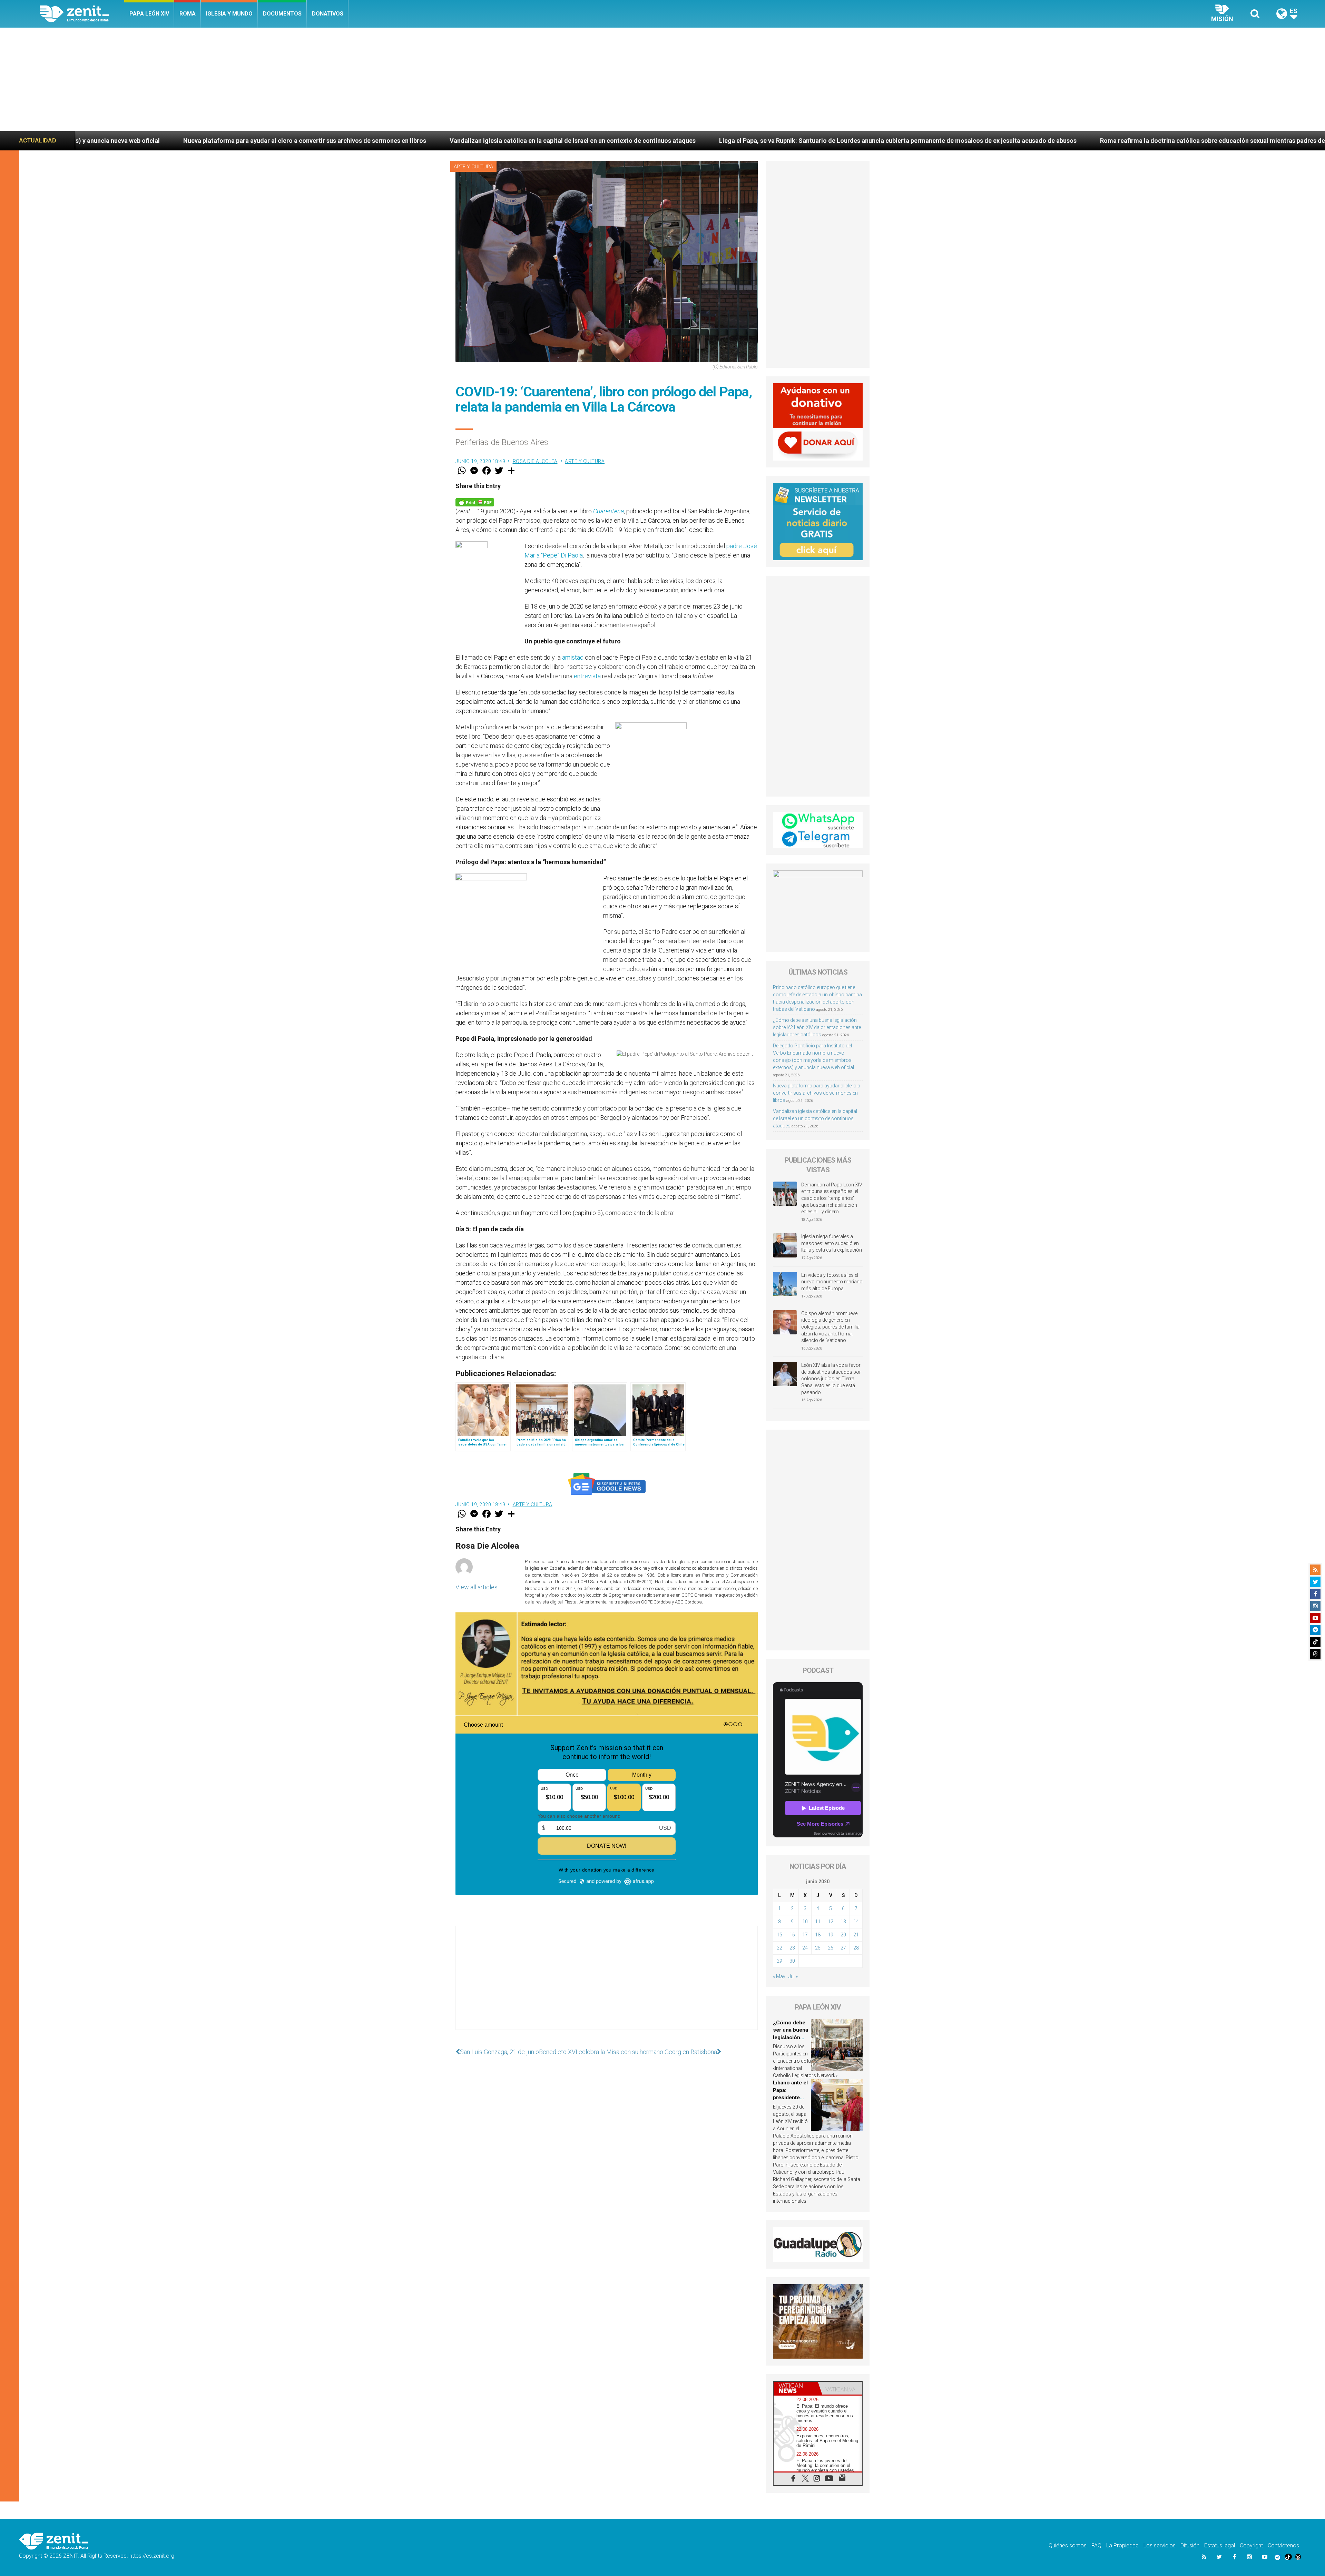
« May (779, 1976)
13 (843, 1922)
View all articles (477, 1587)
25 (818, 1948)
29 (779, 1961)
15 (779, 1935)
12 (831, 1922)
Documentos (282, 14)
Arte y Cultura (473, 167)
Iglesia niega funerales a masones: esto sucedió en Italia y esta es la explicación (832, 1243)
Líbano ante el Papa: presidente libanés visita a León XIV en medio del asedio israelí (868, 141)
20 (843, 1935)
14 (856, 1922)
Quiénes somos (1068, 2545)
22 (779, 1948)
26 (831, 1948)
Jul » (793, 1976)
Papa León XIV (149, 14)
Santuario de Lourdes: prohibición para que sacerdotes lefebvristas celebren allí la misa (1136, 141)
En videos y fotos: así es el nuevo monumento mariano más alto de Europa (832, 1282)
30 (792, 1961)
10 (805, 1922)
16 (792, 1935)
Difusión (1190, 2545)
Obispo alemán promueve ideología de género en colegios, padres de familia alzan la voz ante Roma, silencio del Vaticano (830, 1327)
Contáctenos (1283, 2545)
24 (805, 1948)
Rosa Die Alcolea (535, 461)
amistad (573, 657)
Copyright (1251, 2545)
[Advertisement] (662, 79)
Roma (188, 14)
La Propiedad (1122, 2545)
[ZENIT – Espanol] (82, 14)
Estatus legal (1220, 2545)
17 (805, 1935)
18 (818, 1935)
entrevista (587, 676)
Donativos (328, 14)
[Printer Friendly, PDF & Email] (475, 502)
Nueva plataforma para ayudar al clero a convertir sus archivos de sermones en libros (817, 1093)
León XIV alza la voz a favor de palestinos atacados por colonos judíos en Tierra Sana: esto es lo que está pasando (831, 1379)
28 (856, 1948)
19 (831, 1935)
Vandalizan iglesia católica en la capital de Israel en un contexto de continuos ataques (815, 1118)
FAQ (1096, 2545)
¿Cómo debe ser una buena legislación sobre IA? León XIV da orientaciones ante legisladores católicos (817, 1027)
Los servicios (1160, 2545)
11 (818, 1922)
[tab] (796, 2388)
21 (856, 1935)
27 (843, 1948)
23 (792, 1948)
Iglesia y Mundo (229, 14)
